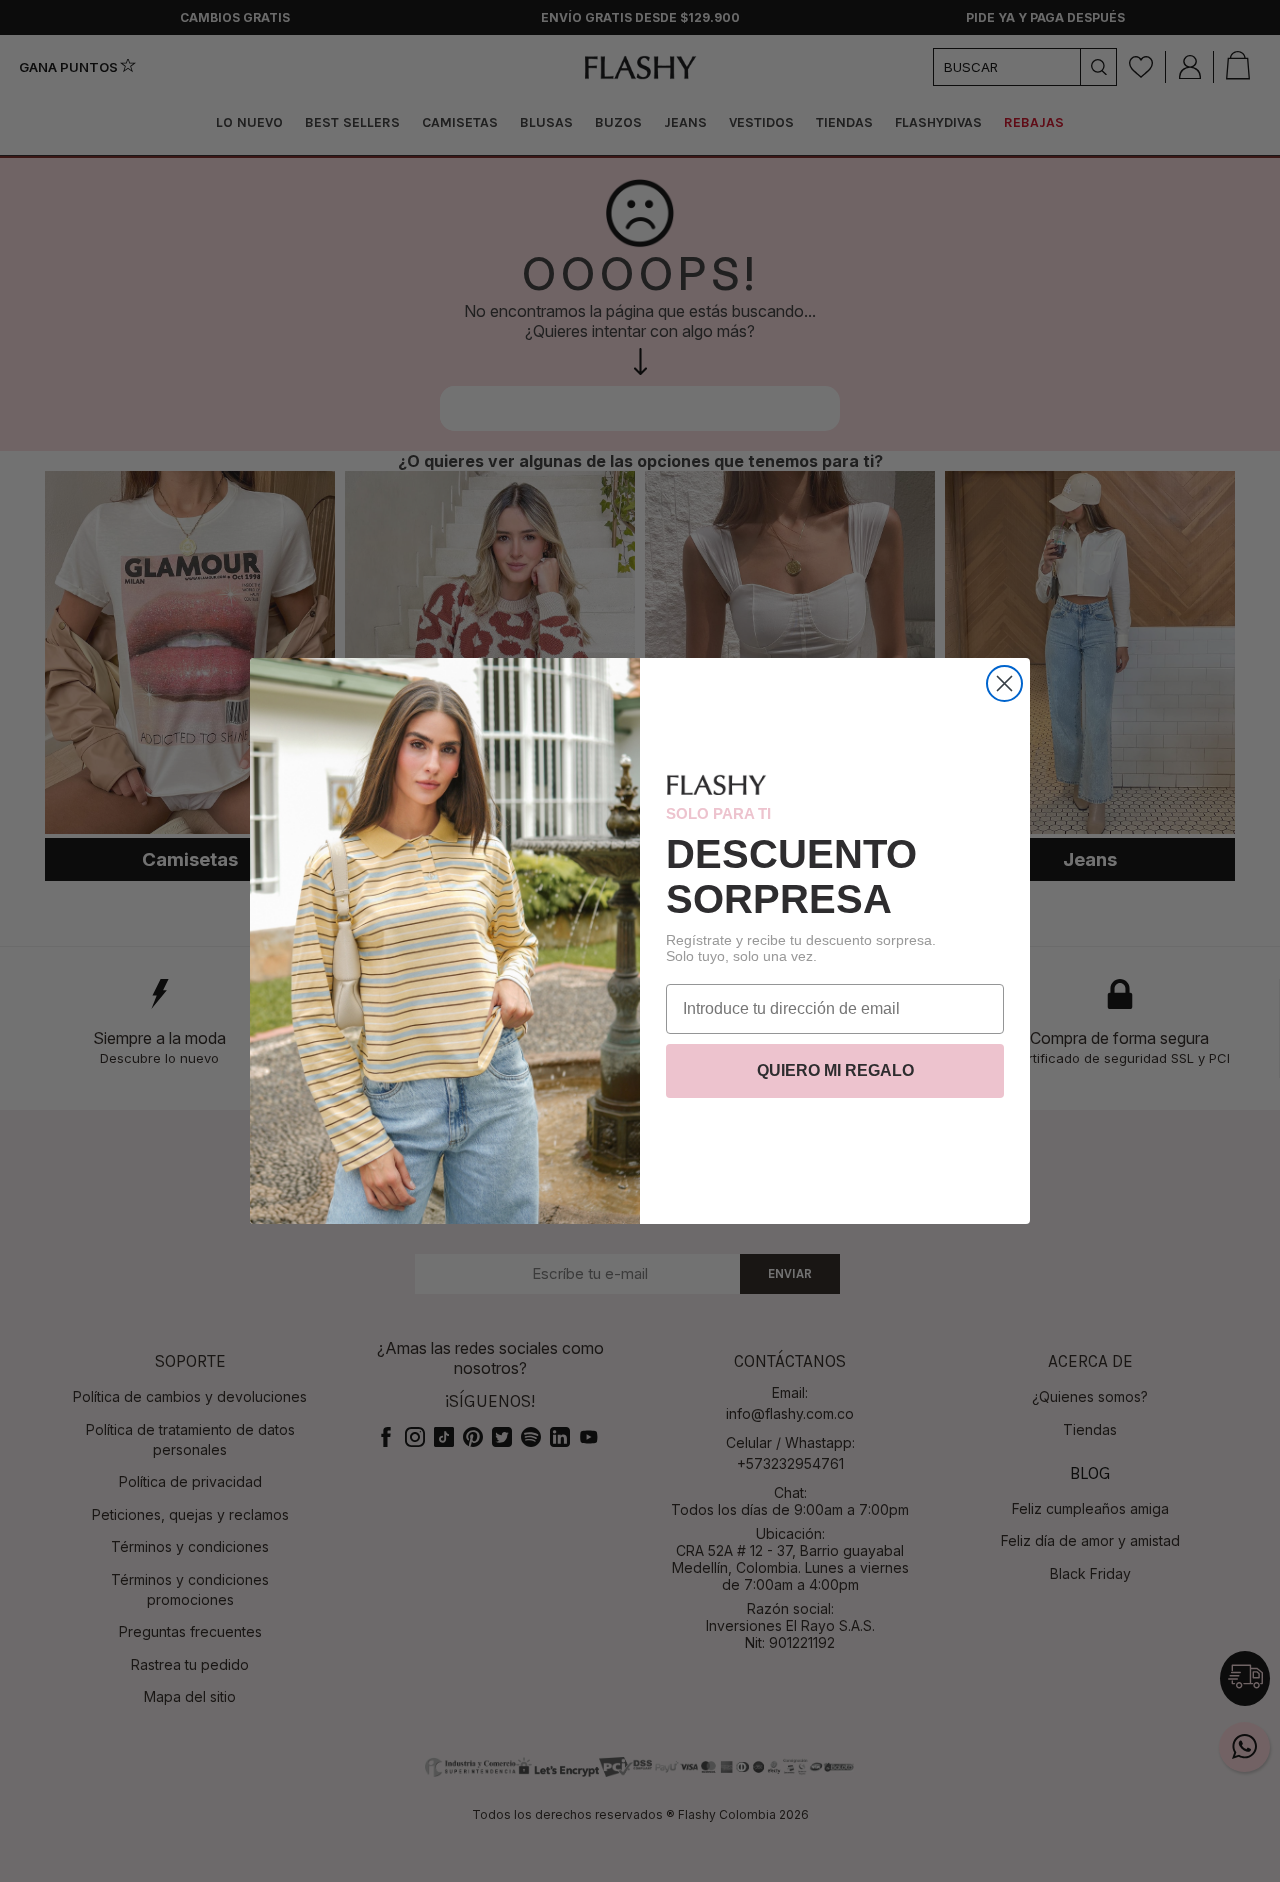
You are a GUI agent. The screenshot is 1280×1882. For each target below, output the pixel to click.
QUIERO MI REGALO (835, 1070)
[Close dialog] (1004, 683)
